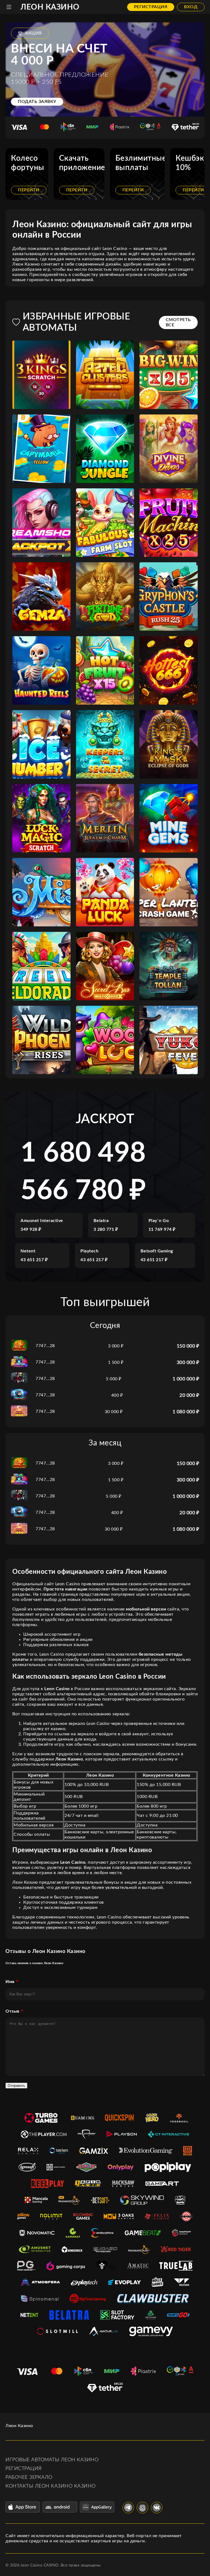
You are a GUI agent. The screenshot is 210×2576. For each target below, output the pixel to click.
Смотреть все (178, 322)
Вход (191, 7)
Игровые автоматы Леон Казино (52, 2460)
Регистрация (151, 7)
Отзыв (12, 2011)
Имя (10, 1982)
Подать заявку (37, 102)
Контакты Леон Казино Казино (51, 2486)
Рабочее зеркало (29, 2477)
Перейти (29, 190)
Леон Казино (50, 7)
